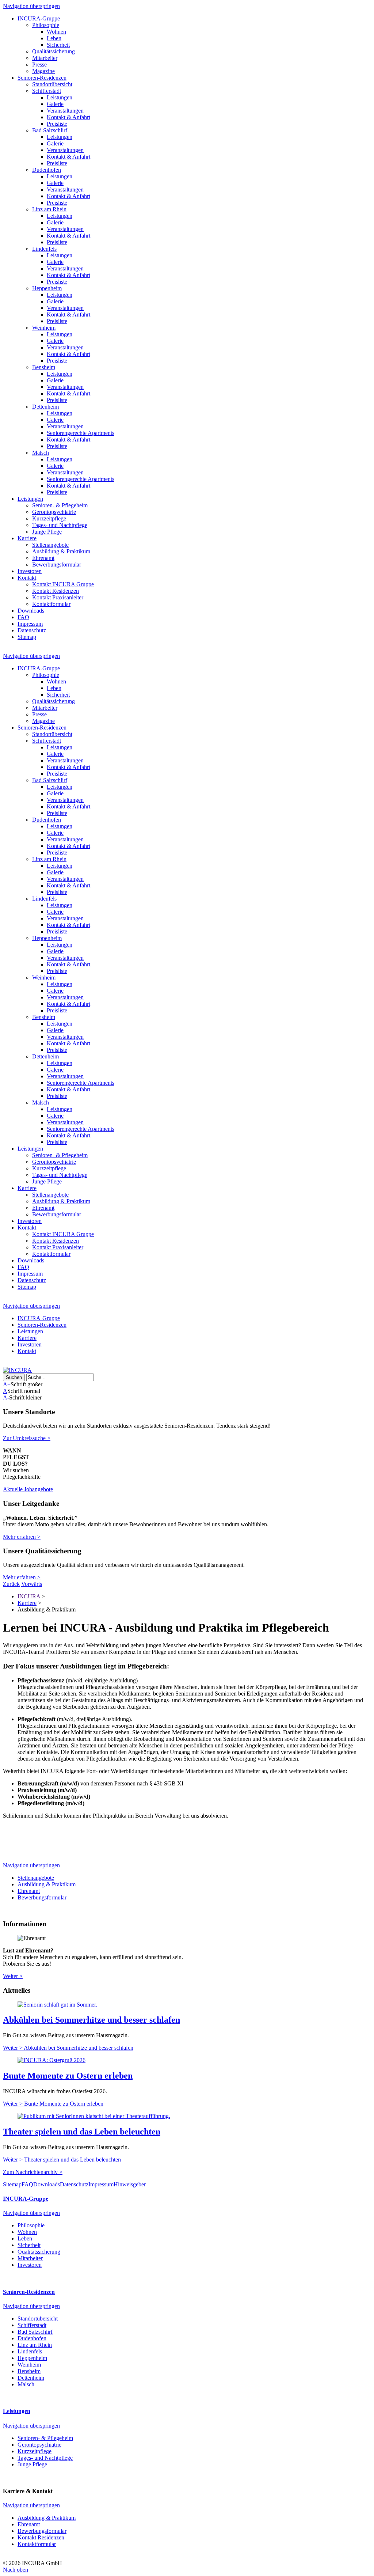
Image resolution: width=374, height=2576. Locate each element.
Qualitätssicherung (54, 51)
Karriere (27, 538)
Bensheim (44, 367)
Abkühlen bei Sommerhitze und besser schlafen (91, 2020)
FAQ (23, 617)
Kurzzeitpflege (49, 518)
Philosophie (46, 25)
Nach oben (16, 2570)
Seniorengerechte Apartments (81, 433)
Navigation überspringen (31, 6)
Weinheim (44, 328)
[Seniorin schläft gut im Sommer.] (57, 2005)
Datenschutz (32, 630)
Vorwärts (32, 1584)
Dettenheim (45, 407)
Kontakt (27, 578)
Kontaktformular (51, 604)
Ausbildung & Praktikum (61, 551)
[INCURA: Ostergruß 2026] (51, 2060)
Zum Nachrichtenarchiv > (33, 2172)
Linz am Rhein (49, 209)
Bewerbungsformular (57, 565)
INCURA (29, 1596)
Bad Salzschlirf (50, 130)
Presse (39, 65)
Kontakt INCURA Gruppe (63, 584)
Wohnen (56, 32)
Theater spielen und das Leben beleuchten (82, 2132)
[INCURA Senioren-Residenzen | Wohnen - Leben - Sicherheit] (17, 1370)
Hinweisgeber (130, 2184)
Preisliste (57, 124)
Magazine (43, 71)
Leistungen (60, 97)
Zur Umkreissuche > (27, 1438)
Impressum (30, 624)
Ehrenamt (43, 558)
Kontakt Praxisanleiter (58, 597)
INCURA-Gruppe (39, 18)
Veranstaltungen (65, 111)
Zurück (11, 1584)
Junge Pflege (47, 532)
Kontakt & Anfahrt (68, 117)
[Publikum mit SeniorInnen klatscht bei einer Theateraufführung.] (94, 2116)
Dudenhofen (47, 170)
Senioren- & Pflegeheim (60, 505)
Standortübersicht (52, 84)
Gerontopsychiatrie (54, 512)
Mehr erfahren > (22, 1537)
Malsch (41, 453)
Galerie (55, 104)
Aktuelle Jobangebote (28, 1489)
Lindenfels (44, 249)
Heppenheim (47, 288)
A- (6, 1397)
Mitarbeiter (45, 58)
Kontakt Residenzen (56, 591)
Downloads (31, 611)
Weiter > (13, 1976)
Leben (54, 38)
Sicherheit (58, 45)
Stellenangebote (50, 545)
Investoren (30, 571)
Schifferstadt (47, 91)
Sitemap (27, 637)
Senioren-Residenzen (42, 78)
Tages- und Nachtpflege (60, 525)
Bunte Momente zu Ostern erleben (68, 2076)
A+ (7, 1384)
